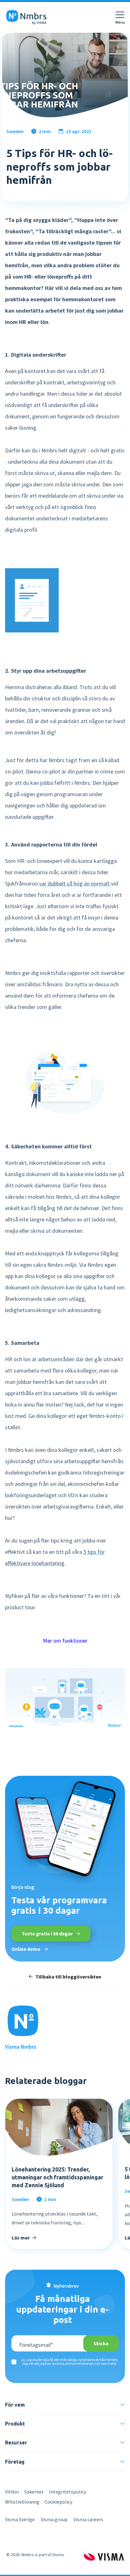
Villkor (12, 2492)
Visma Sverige (20, 2519)
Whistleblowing (22, 2502)
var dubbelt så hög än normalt (75, 883)
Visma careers (88, 2519)
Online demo (26, 1949)
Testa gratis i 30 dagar (48, 1933)
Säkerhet (34, 2492)
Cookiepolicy (58, 2502)
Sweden (15, 131)
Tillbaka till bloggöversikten (68, 1977)
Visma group (55, 2519)
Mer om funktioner (65, 1641)
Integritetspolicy (68, 2492)
